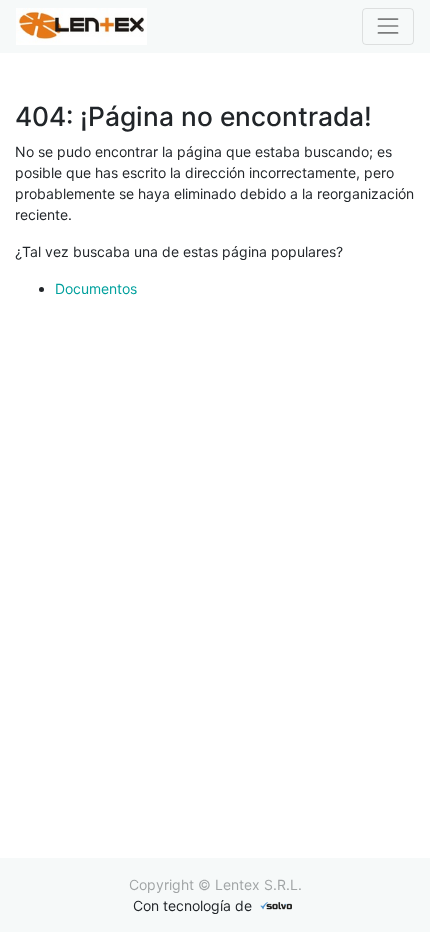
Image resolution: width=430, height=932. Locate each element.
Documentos (96, 288)
